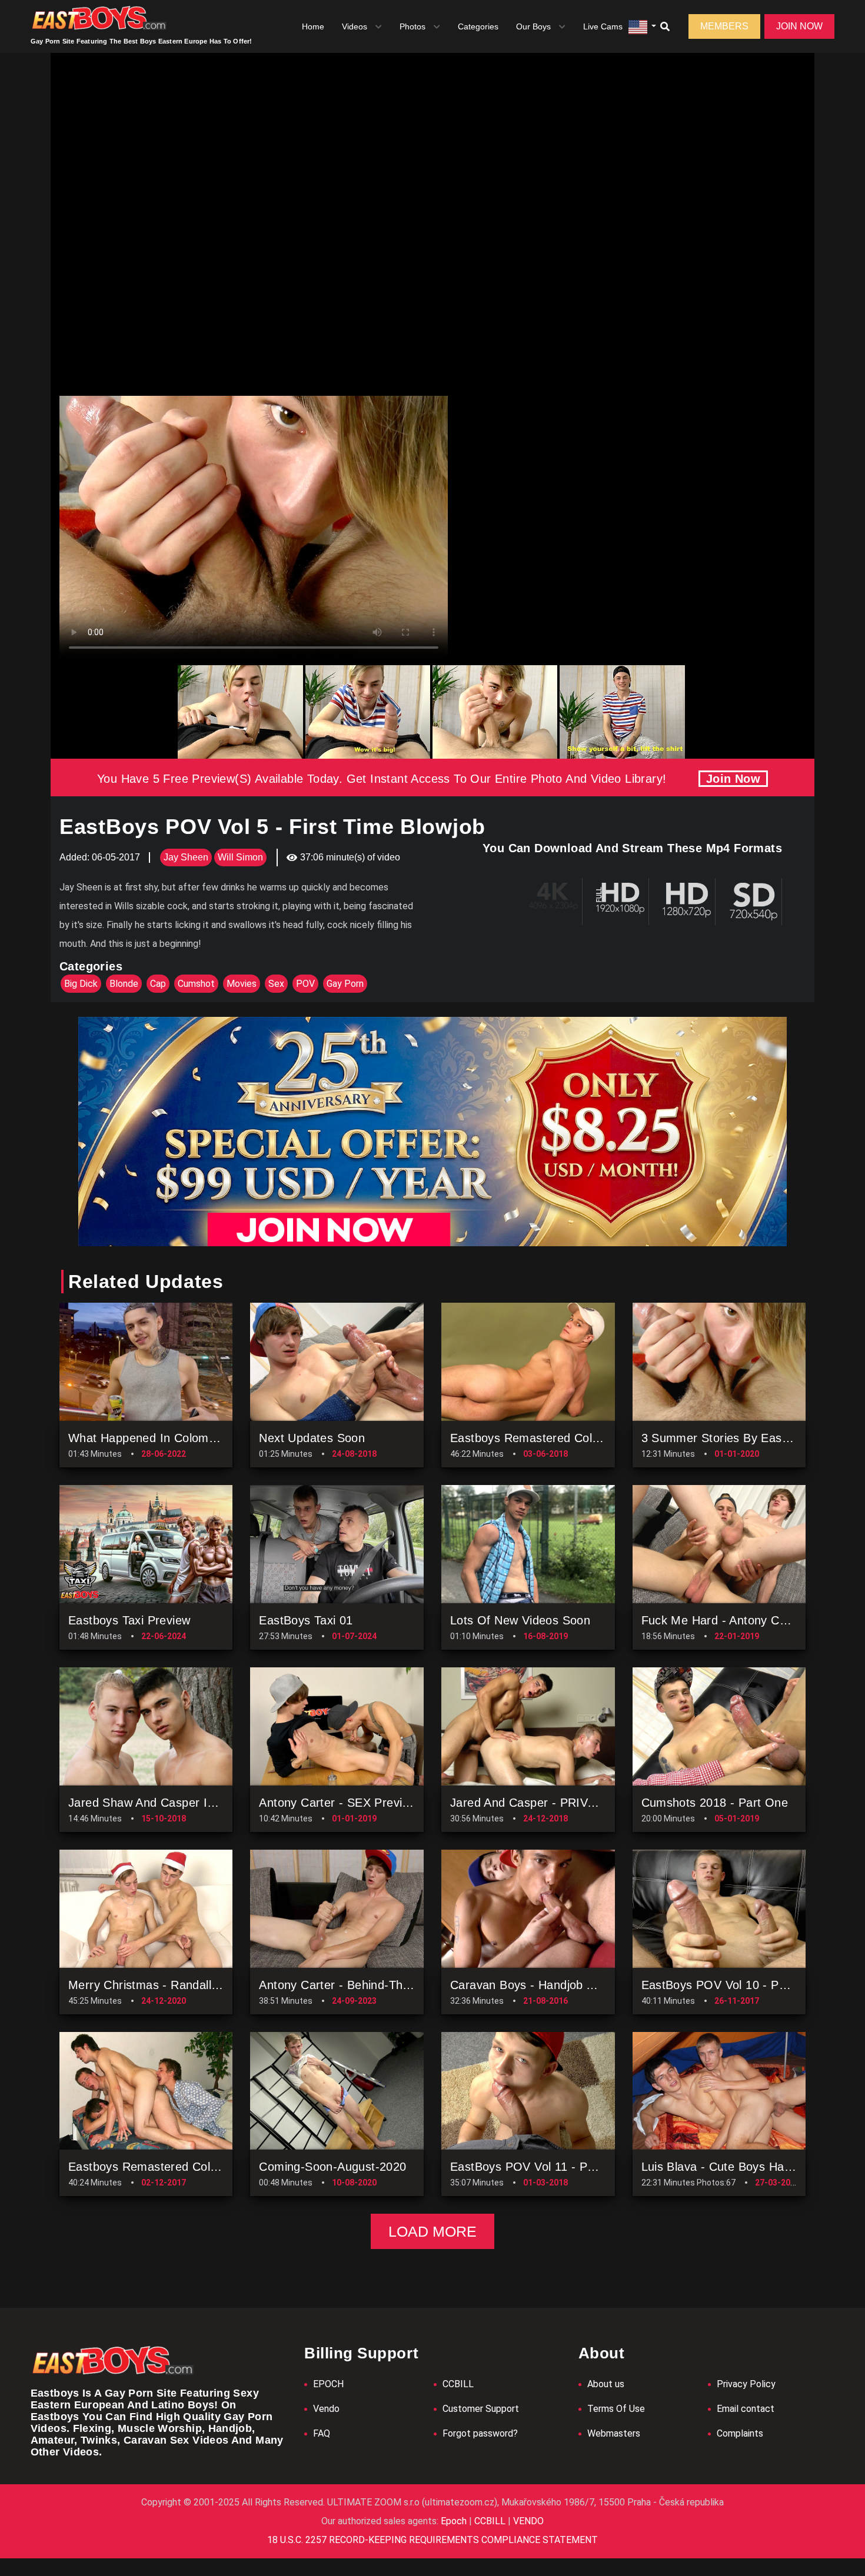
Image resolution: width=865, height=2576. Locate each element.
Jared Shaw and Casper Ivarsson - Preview (187, 1803)
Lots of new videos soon (520, 1620)
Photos (412, 26)
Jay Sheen (186, 857)
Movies (242, 984)
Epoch (455, 2521)
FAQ (322, 2433)
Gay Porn (345, 984)
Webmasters (614, 2433)
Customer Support (481, 2409)
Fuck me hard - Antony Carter (723, 1620)
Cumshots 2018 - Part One (715, 1803)
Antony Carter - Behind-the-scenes (356, 1985)
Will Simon (240, 857)
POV (305, 984)
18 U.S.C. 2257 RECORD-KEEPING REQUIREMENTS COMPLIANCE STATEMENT (432, 2540)
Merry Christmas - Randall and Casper (173, 1985)
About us (606, 2384)
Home (313, 26)
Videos (355, 26)
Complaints (740, 2433)
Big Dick (81, 984)
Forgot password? (480, 2433)
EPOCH (328, 2384)
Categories (478, 26)
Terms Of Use (616, 2409)
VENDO (527, 2521)
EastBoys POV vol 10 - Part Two (731, 1985)
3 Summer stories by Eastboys (726, 1438)
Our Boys (533, 26)
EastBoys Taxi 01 (306, 1620)
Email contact (746, 2409)
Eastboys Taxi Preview (129, 1620)
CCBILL (458, 2384)
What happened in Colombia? (150, 1438)
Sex (276, 984)
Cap (158, 984)
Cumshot (196, 984)
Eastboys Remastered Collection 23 (165, 2167)
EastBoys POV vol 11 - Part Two (539, 2167)
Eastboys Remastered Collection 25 (547, 1438)
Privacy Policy (746, 2384)
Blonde (124, 984)
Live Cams (603, 26)
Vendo (326, 2409)
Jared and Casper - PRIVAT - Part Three (561, 1803)
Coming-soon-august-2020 (332, 2167)
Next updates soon (312, 1438)
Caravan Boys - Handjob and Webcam (555, 1985)
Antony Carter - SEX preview (338, 1803)
